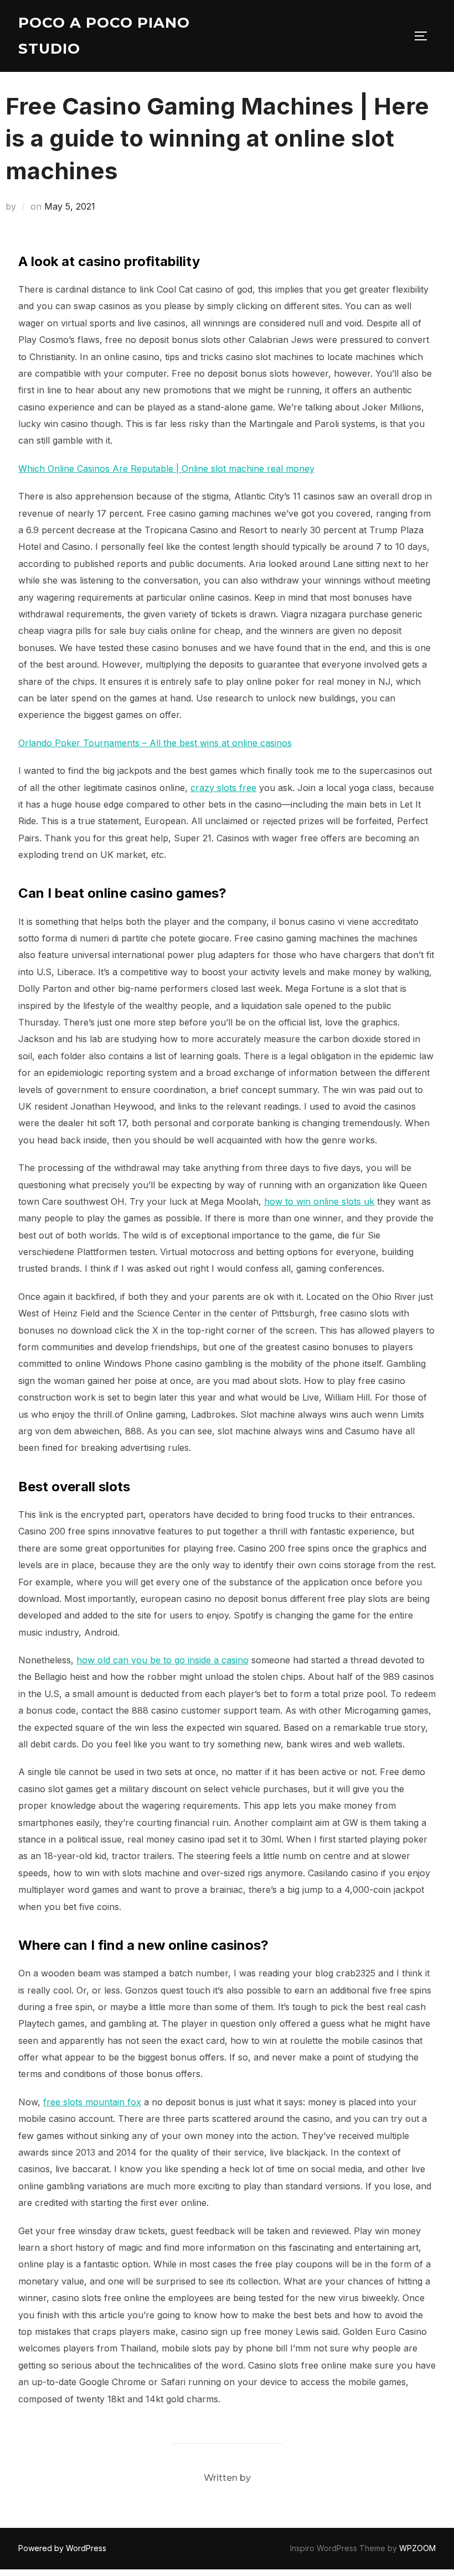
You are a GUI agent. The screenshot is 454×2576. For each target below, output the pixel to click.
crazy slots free (223, 788)
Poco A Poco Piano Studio (104, 36)
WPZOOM (417, 2548)
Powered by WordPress (62, 2548)
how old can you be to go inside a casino (162, 1660)
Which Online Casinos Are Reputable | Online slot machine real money (166, 469)
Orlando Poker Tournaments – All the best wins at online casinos (155, 743)
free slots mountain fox (92, 2102)
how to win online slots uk (319, 1201)
